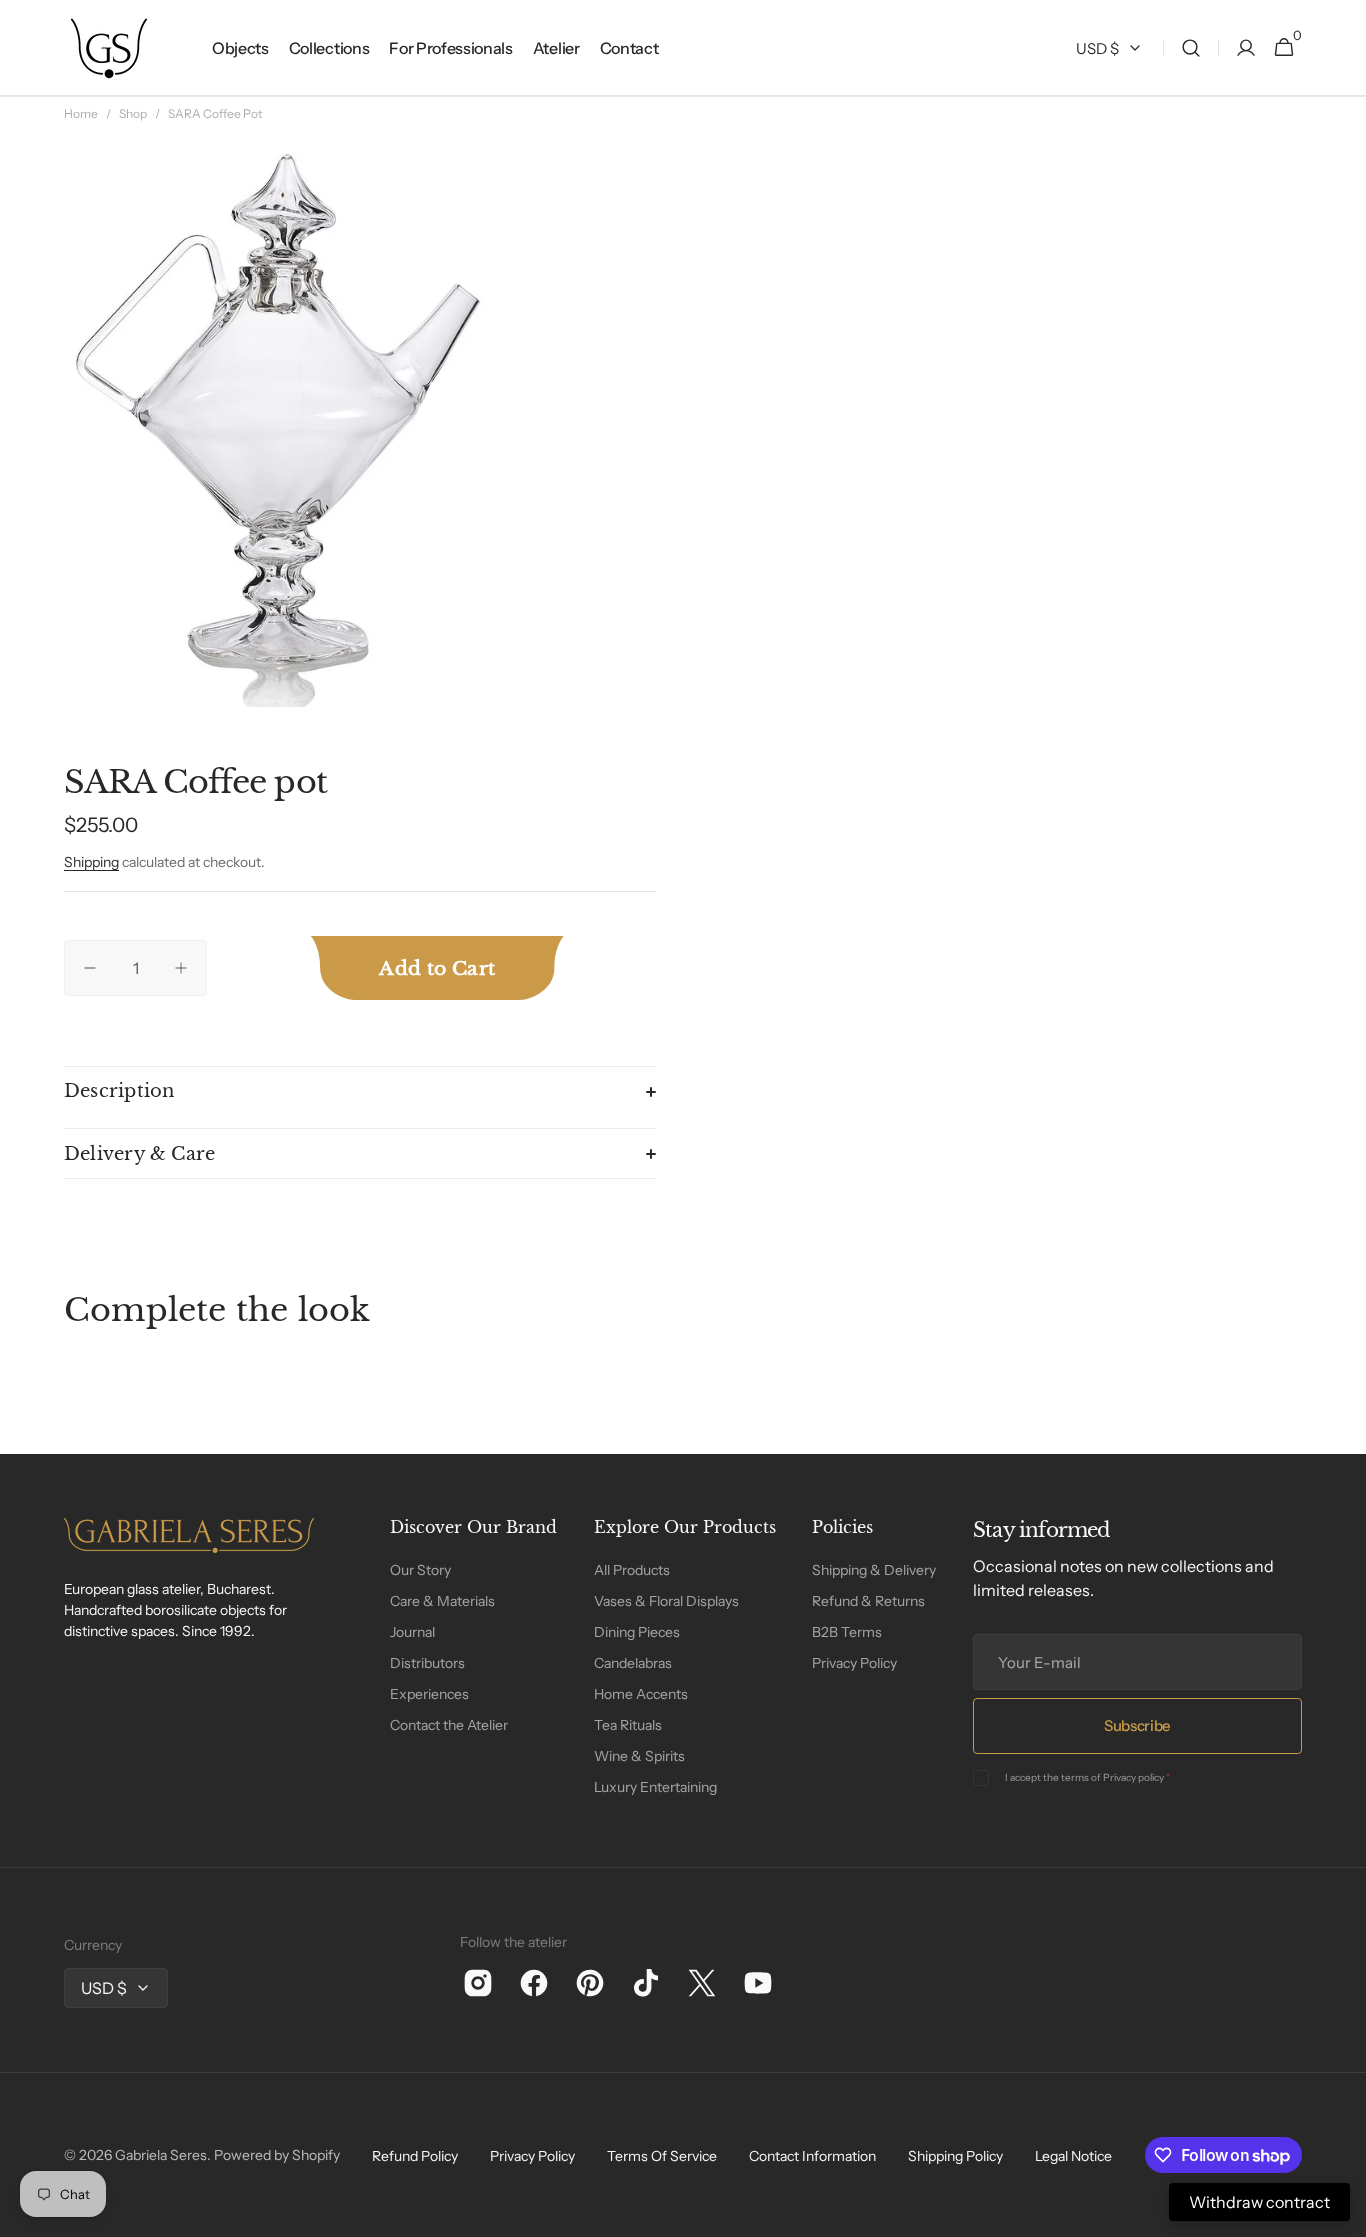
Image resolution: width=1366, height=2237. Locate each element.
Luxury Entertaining (655, 1787)
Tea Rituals (628, 1725)
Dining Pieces (637, 1632)
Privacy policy (1133, 1777)
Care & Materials (442, 1601)
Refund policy (415, 2156)
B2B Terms (847, 1632)
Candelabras (633, 1663)
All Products (632, 1570)
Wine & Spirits (639, 1756)
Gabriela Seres (161, 2155)
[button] (1191, 48)
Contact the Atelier (449, 1725)
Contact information (812, 2156)
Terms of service (662, 2156)
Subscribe (1137, 1725)
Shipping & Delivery (874, 1570)
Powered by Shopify (277, 2155)
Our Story (420, 1570)
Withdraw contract (1259, 2202)
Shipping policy (955, 2156)
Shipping (91, 862)
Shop (133, 113)
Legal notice (1073, 2156)
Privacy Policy (854, 1663)
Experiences (429, 1694)
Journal (412, 1632)
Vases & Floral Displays (666, 1601)
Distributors (427, 1663)
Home (81, 113)
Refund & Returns (868, 1601)
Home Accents (641, 1694)
